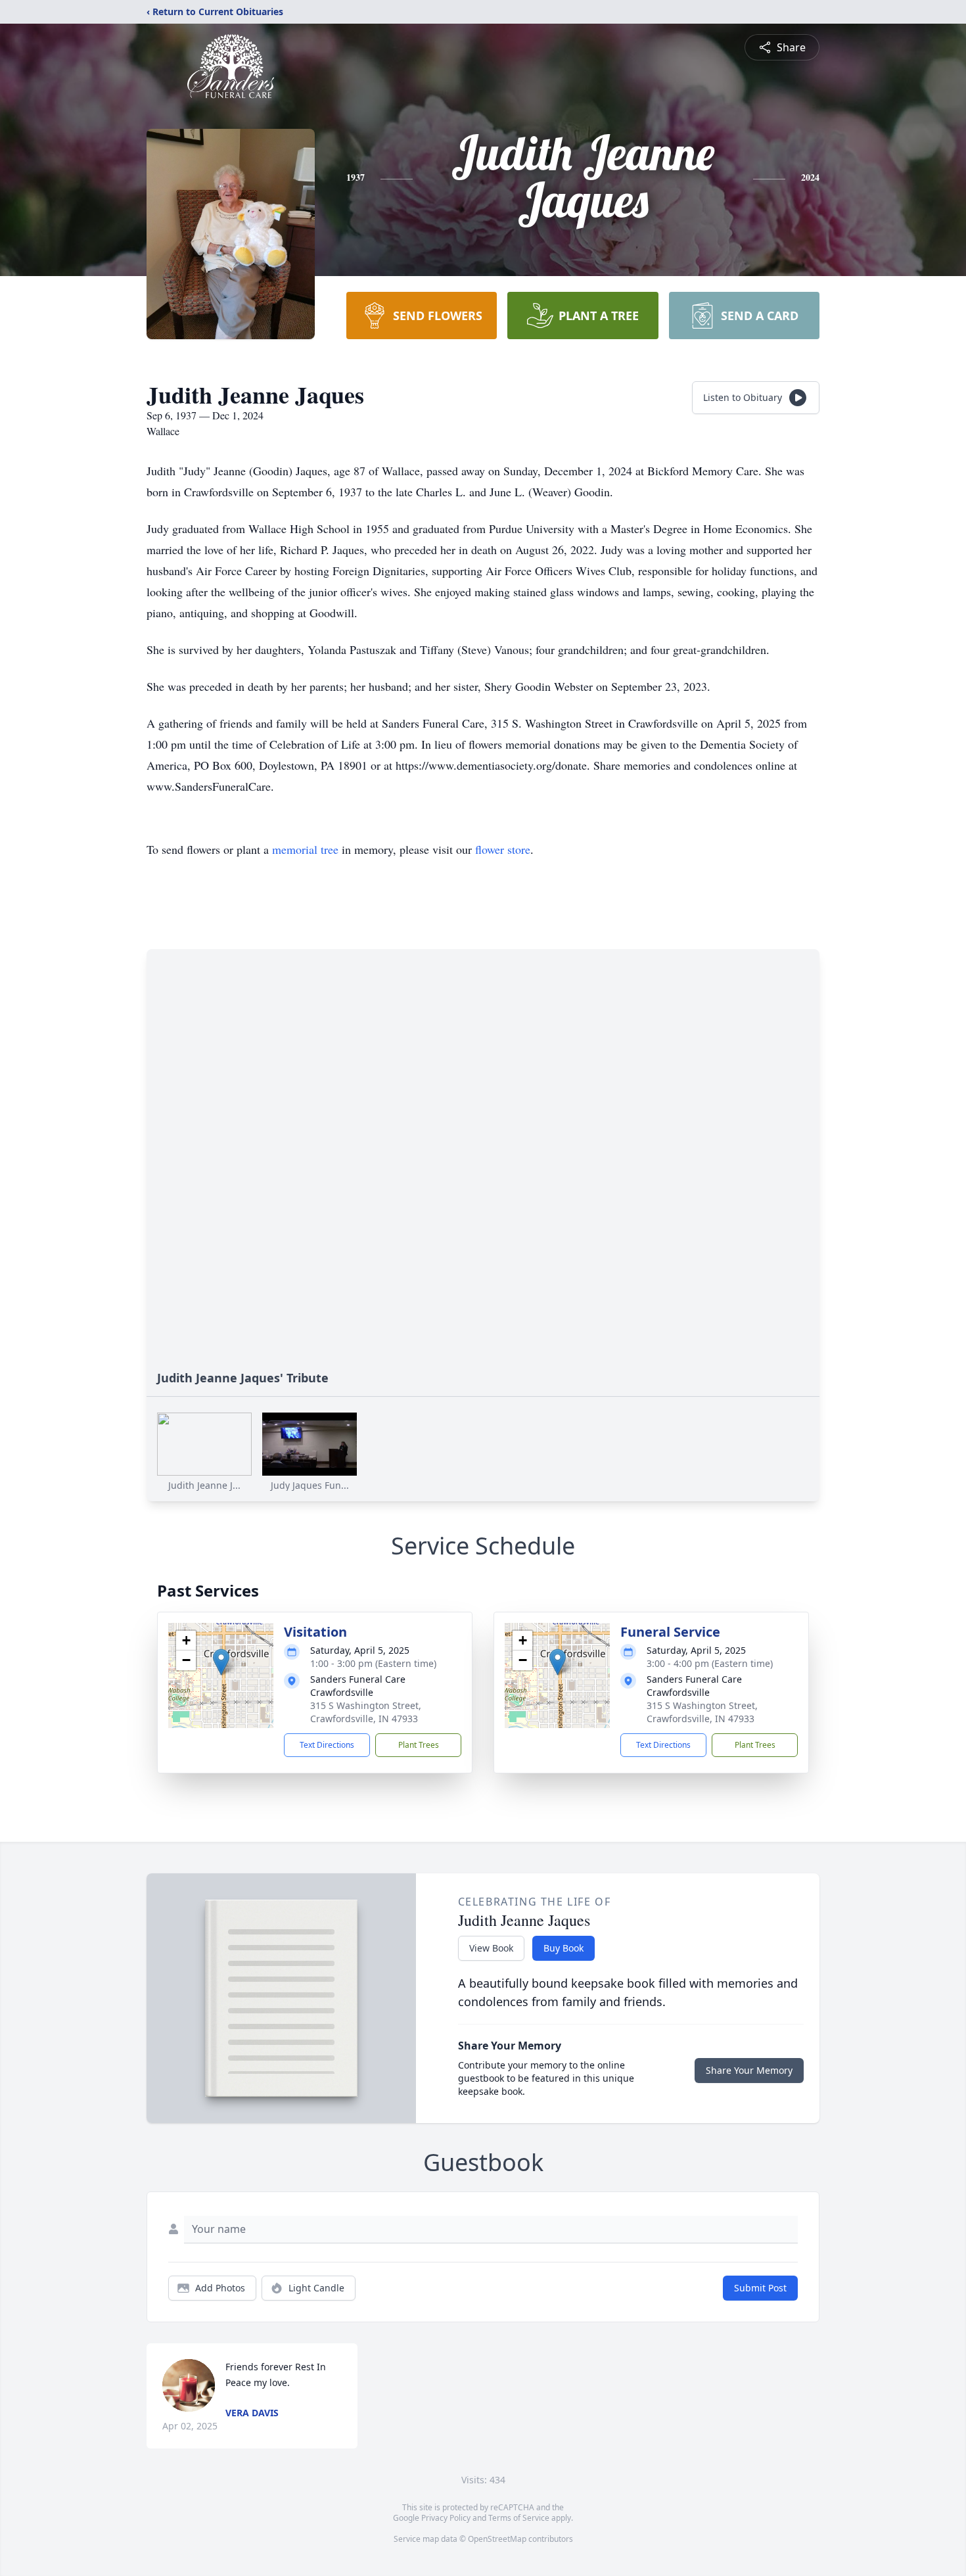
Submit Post (760, 2288)
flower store (503, 849)
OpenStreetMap (497, 2539)
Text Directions (327, 1745)
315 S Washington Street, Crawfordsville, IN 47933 (366, 1712)
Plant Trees (419, 1745)
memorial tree (305, 849)
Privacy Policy (446, 2518)
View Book (491, 1948)
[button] (221, 1662)
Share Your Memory (749, 2070)
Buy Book (563, 1948)
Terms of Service (519, 2518)
